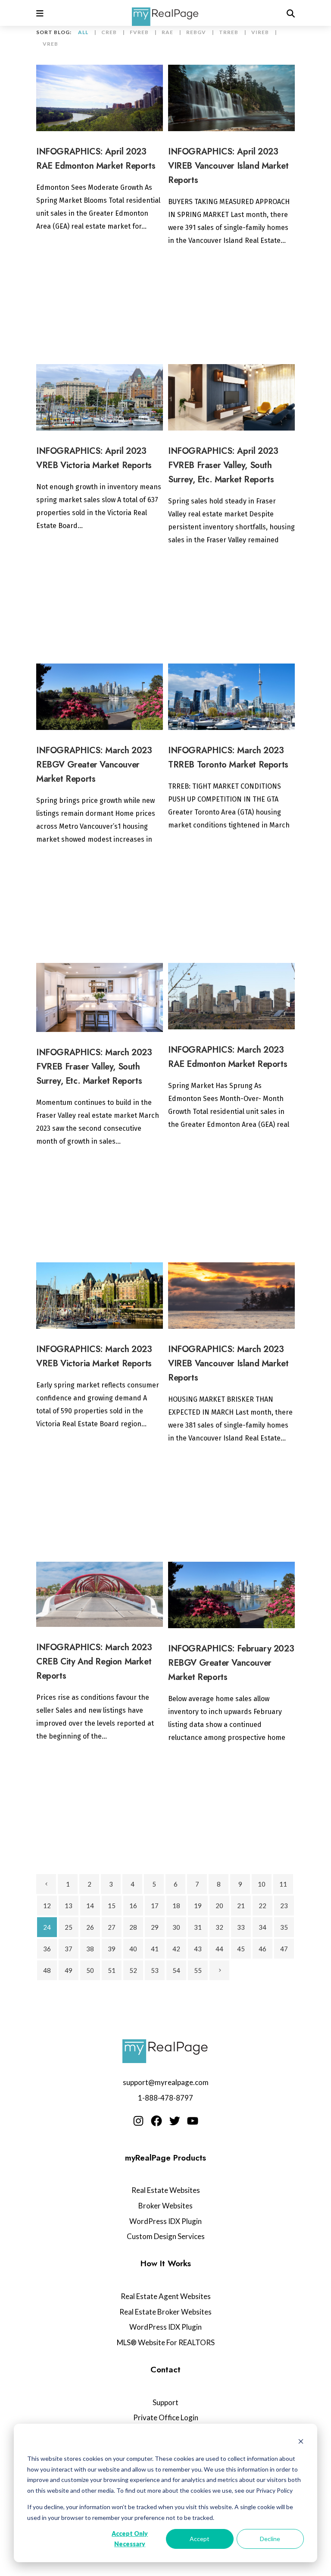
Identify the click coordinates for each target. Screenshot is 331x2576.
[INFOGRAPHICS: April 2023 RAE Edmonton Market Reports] (100, 98)
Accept (200, 2539)
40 (133, 1949)
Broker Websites (165, 2206)
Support (165, 2402)
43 (198, 1949)
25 (69, 1927)
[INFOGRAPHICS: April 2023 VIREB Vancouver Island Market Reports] (231, 98)
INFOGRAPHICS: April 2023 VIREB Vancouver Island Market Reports (228, 166)
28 (133, 1927)
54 (176, 1970)
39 (112, 1949)
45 (241, 1949)
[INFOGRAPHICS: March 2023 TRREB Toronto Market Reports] (231, 697)
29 (155, 1927)
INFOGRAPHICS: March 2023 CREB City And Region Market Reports (94, 1662)
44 (219, 1949)
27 (112, 1927)
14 (90, 1906)
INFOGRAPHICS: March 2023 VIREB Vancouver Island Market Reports (228, 1363)
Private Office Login (166, 2417)
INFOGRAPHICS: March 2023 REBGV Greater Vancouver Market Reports (94, 765)
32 (219, 1927)
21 (241, 1906)
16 (133, 1906)
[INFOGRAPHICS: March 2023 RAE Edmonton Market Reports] (231, 996)
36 (47, 1949)
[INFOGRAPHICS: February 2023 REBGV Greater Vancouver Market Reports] (231, 1595)
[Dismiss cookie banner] (301, 2442)
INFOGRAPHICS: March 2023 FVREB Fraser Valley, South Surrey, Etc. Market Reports (94, 1067)
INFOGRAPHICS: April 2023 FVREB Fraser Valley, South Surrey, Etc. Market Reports (223, 465)
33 (241, 1927)
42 (176, 1949)
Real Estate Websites (166, 2190)
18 (176, 1906)
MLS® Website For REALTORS (166, 2342)
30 (176, 1927)
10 (262, 1884)
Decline (270, 2539)
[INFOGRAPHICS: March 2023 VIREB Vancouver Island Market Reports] (231, 1296)
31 (198, 1927)
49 (69, 1970)
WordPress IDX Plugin (165, 2221)
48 (47, 1970)
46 (262, 1949)
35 (284, 1927)
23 (284, 1906)
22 (262, 1906)
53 (155, 1970)
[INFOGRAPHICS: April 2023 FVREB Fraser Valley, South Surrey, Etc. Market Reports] (231, 397)
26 (90, 1927)
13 (69, 1906)
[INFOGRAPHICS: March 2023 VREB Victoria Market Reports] (100, 1296)
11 (283, 1884)
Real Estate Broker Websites (165, 2312)
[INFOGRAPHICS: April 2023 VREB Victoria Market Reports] (100, 397)
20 (219, 1906)
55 (198, 1970)
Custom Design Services (166, 2236)
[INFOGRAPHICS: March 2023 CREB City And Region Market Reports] (100, 1594)
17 (155, 1906)
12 (47, 1906)
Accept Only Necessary (130, 2539)
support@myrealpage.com (166, 2082)
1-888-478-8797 (165, 2098)
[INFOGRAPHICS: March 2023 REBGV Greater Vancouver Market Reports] (100, 697)
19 (198, 1906)
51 (112, 1970)
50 (90, 1970)
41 (155, 1949)
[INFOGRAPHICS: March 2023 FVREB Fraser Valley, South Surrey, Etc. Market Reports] (100, 997)
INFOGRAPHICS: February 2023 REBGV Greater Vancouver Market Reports (231, 1663)
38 (90, 1949)
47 (284, 1949)
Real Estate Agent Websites (166, 2296)
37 (69, 1949)
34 (262, 1927)
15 (112, 1906)
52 (133, 1970)
